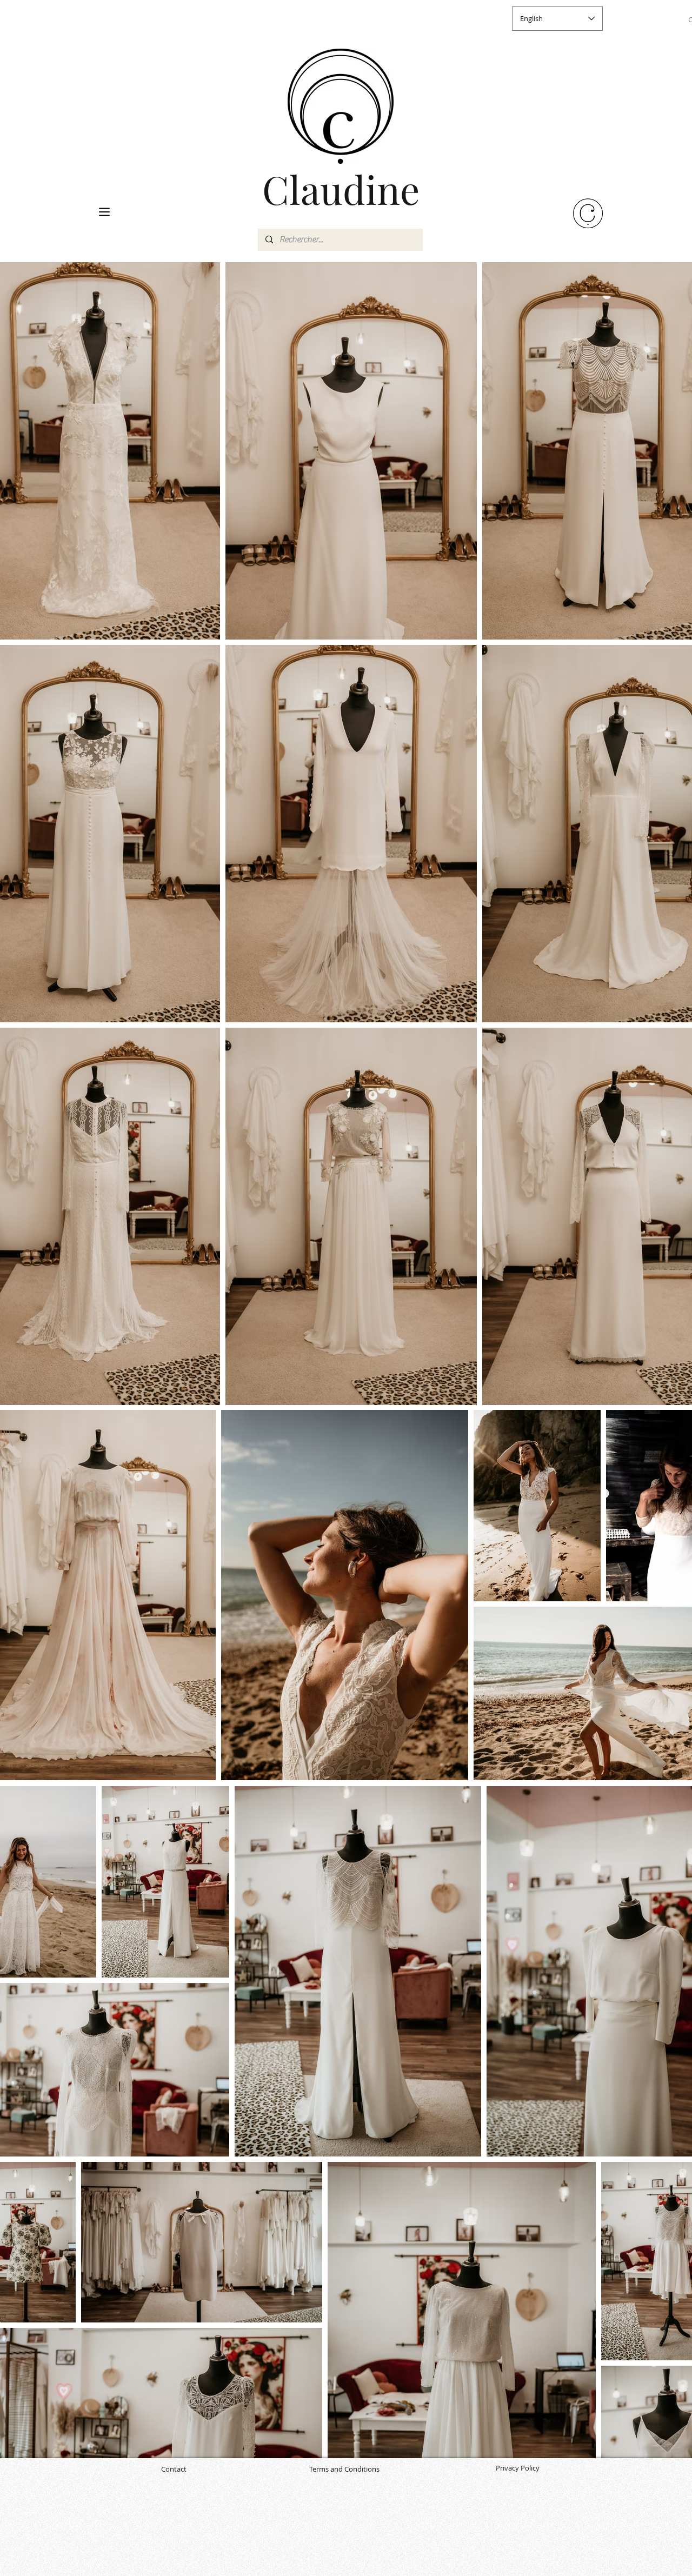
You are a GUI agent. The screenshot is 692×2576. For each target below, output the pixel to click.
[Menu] (104, 212)
